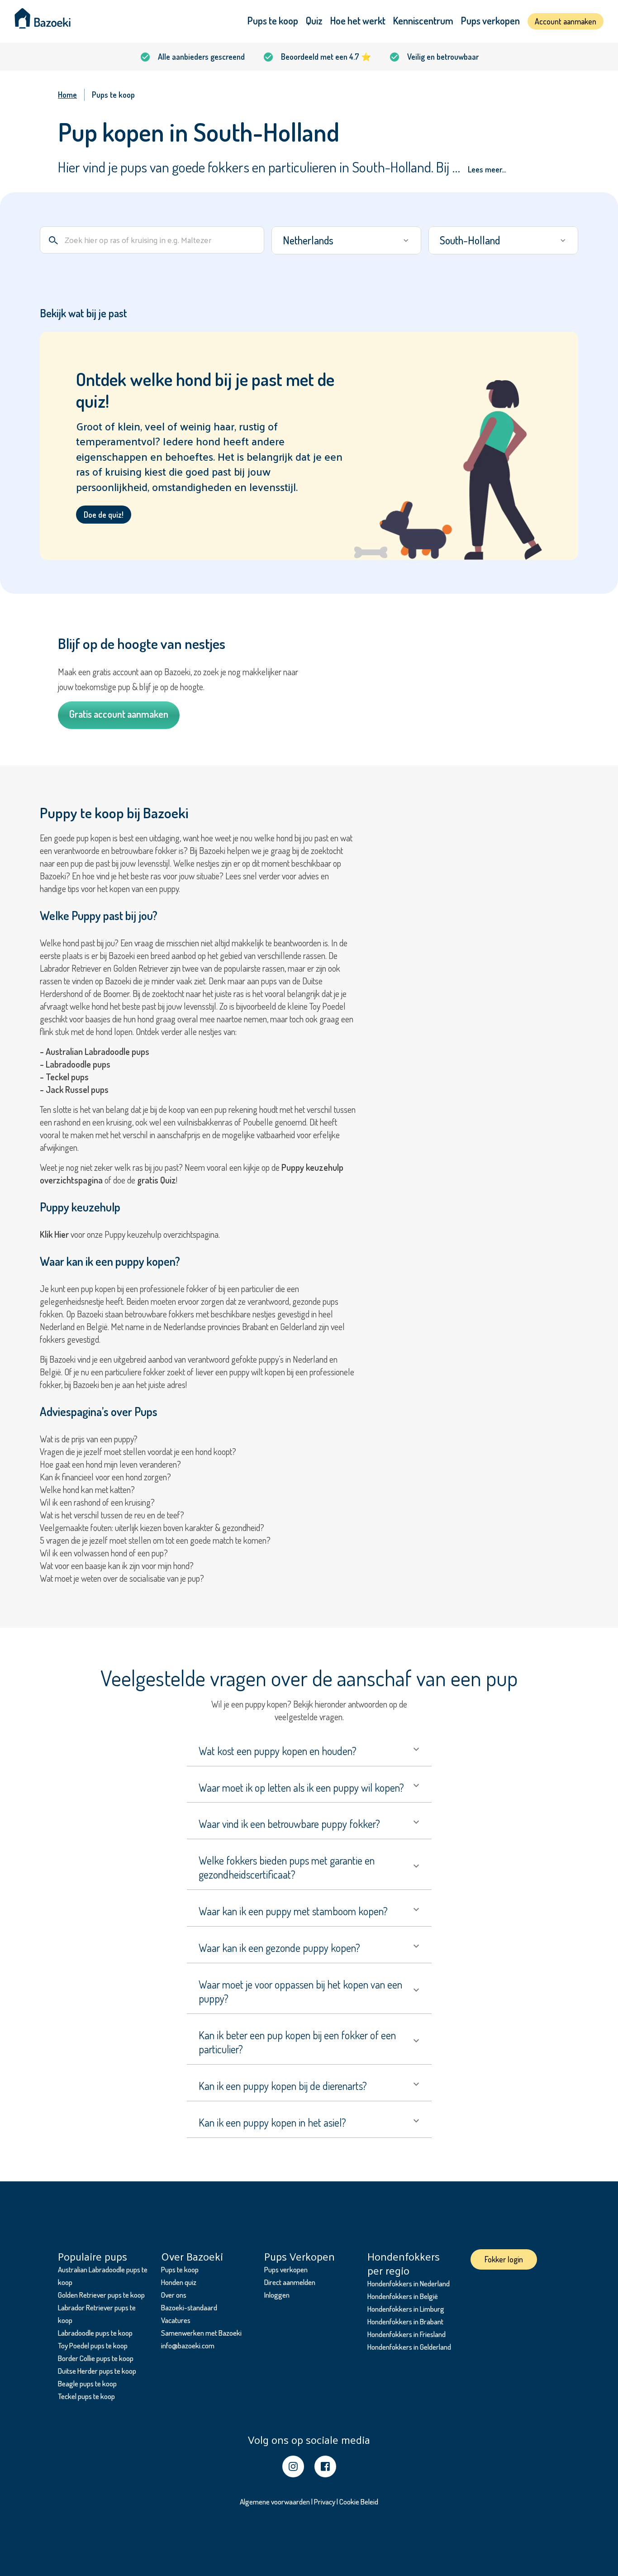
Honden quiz (179, 2282)
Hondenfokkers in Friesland (406, 2334)
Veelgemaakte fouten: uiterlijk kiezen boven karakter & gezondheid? (152, 1527)
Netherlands (308, 240)
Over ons (174, 2295)
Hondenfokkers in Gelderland (409, 2347)
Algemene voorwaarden (275, 2502)
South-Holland (470, 240)
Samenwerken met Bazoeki (201, 2333)
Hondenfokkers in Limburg (406, 2309)
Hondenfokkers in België (403, 2296)
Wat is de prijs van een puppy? (89, 1439)
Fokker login (504, 2259)
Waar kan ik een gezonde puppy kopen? (279, 1948)
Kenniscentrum (423, 20)
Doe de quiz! (104, 515)
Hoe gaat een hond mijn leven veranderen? (110, 1464)
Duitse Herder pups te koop (97, 2371)
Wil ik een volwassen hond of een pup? (104, 1553)
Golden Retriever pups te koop (101, 2295)
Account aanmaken (566, 21)
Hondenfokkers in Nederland (409, 2283)
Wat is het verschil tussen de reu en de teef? (112, 1515)
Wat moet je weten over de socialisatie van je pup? (122, 1578)
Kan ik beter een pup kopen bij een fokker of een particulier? (297, 2042)
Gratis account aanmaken (119, 714)
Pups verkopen (490, 20)
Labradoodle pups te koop (95, 2333)
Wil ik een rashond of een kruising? (97, 1502)
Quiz (314, 20)
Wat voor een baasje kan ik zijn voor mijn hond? (117, 1565)
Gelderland (298, 1326)
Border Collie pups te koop (96, 2358)
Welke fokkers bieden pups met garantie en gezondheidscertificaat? (287, 1867)
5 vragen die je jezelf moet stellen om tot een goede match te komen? (155, 1540)
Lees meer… (487, 169)
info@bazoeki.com (188, 2345)
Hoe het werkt (358, 20)
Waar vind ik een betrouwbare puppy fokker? (289, 1824)
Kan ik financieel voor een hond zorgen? (105, 1477)
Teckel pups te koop (86, 2396)
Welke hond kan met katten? (87, 1489)
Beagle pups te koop (87, 2383)
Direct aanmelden (290, 2282)
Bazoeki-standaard (189, 2307)
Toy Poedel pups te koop (93, 2345)
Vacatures (176, 2320)
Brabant (256, 1326)
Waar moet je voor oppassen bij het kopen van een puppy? (300, 1991)
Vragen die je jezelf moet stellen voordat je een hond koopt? (138, 1451)
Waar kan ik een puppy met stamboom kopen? (293, 1911)
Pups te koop (273, 20)
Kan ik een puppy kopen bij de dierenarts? (283, 2086)
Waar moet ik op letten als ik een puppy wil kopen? (301, 1787)
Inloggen (277, 2295)
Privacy (325, 2502)
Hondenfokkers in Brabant (405, 2321)
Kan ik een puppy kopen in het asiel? (272, 2122)
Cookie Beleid (359, 2502)
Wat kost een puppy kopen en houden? (278, 1751)
